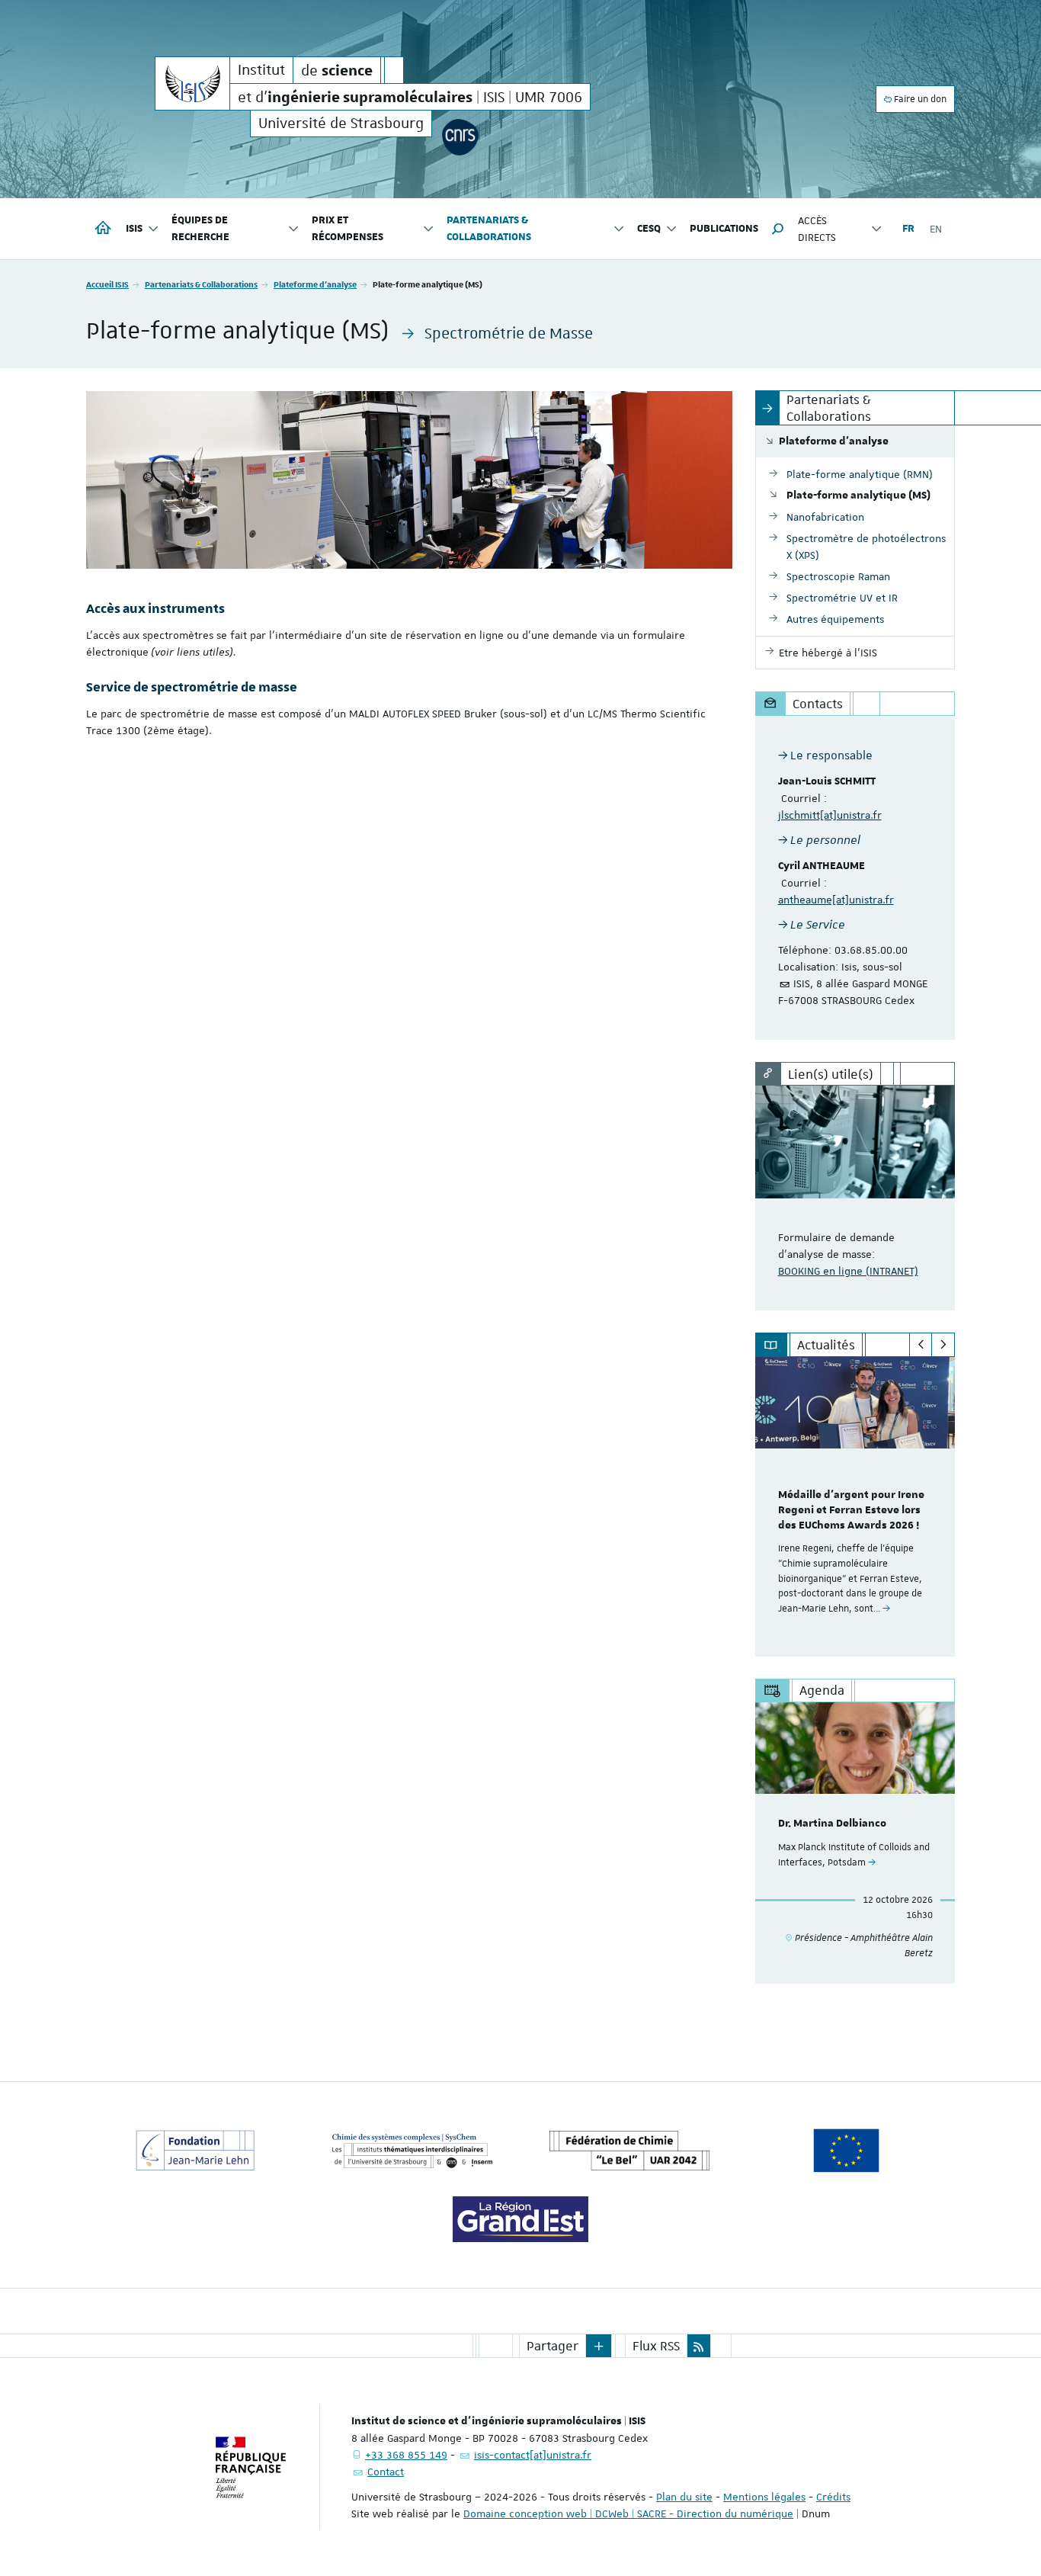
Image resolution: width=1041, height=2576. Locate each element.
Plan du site (684, 2497)
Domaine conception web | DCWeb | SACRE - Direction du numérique (628, 2513)
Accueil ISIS (107, 284)
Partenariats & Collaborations (201, 284)
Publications (724, 229)
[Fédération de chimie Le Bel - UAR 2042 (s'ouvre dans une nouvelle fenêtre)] (629, 2151)
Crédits (833, 2497)
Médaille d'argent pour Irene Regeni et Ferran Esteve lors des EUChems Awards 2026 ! (851, 1510)
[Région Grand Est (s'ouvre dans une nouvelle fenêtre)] (520, 2219)
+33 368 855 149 (406, 2455)
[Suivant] (943, 1345)
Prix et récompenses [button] (348, 229)
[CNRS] (460, 137)
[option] (855, 1507)
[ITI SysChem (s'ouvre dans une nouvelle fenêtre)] (412, 2151)
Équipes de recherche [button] (200, 229)
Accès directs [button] (817, 229)
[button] (778, 229)
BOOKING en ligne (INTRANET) (848, 1271)
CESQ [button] (649, 229)
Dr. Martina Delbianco (832, 1824)
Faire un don (919, 99)
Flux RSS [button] (656, 2346)
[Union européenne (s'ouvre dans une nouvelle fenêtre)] (847, 2151)
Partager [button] (553, 2346)
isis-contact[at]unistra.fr (533, 2455)
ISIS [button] (134, 229)
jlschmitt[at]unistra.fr (830, 815)
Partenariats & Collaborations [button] (489, 229)
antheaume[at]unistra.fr (836, 900)
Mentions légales (764, 2497)
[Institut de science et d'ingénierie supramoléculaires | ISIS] (192, 83)
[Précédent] (921, 1345)
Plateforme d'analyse (315, 284)
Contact (386, 2472)
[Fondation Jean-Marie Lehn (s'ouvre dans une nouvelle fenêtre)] (195, 2151)
